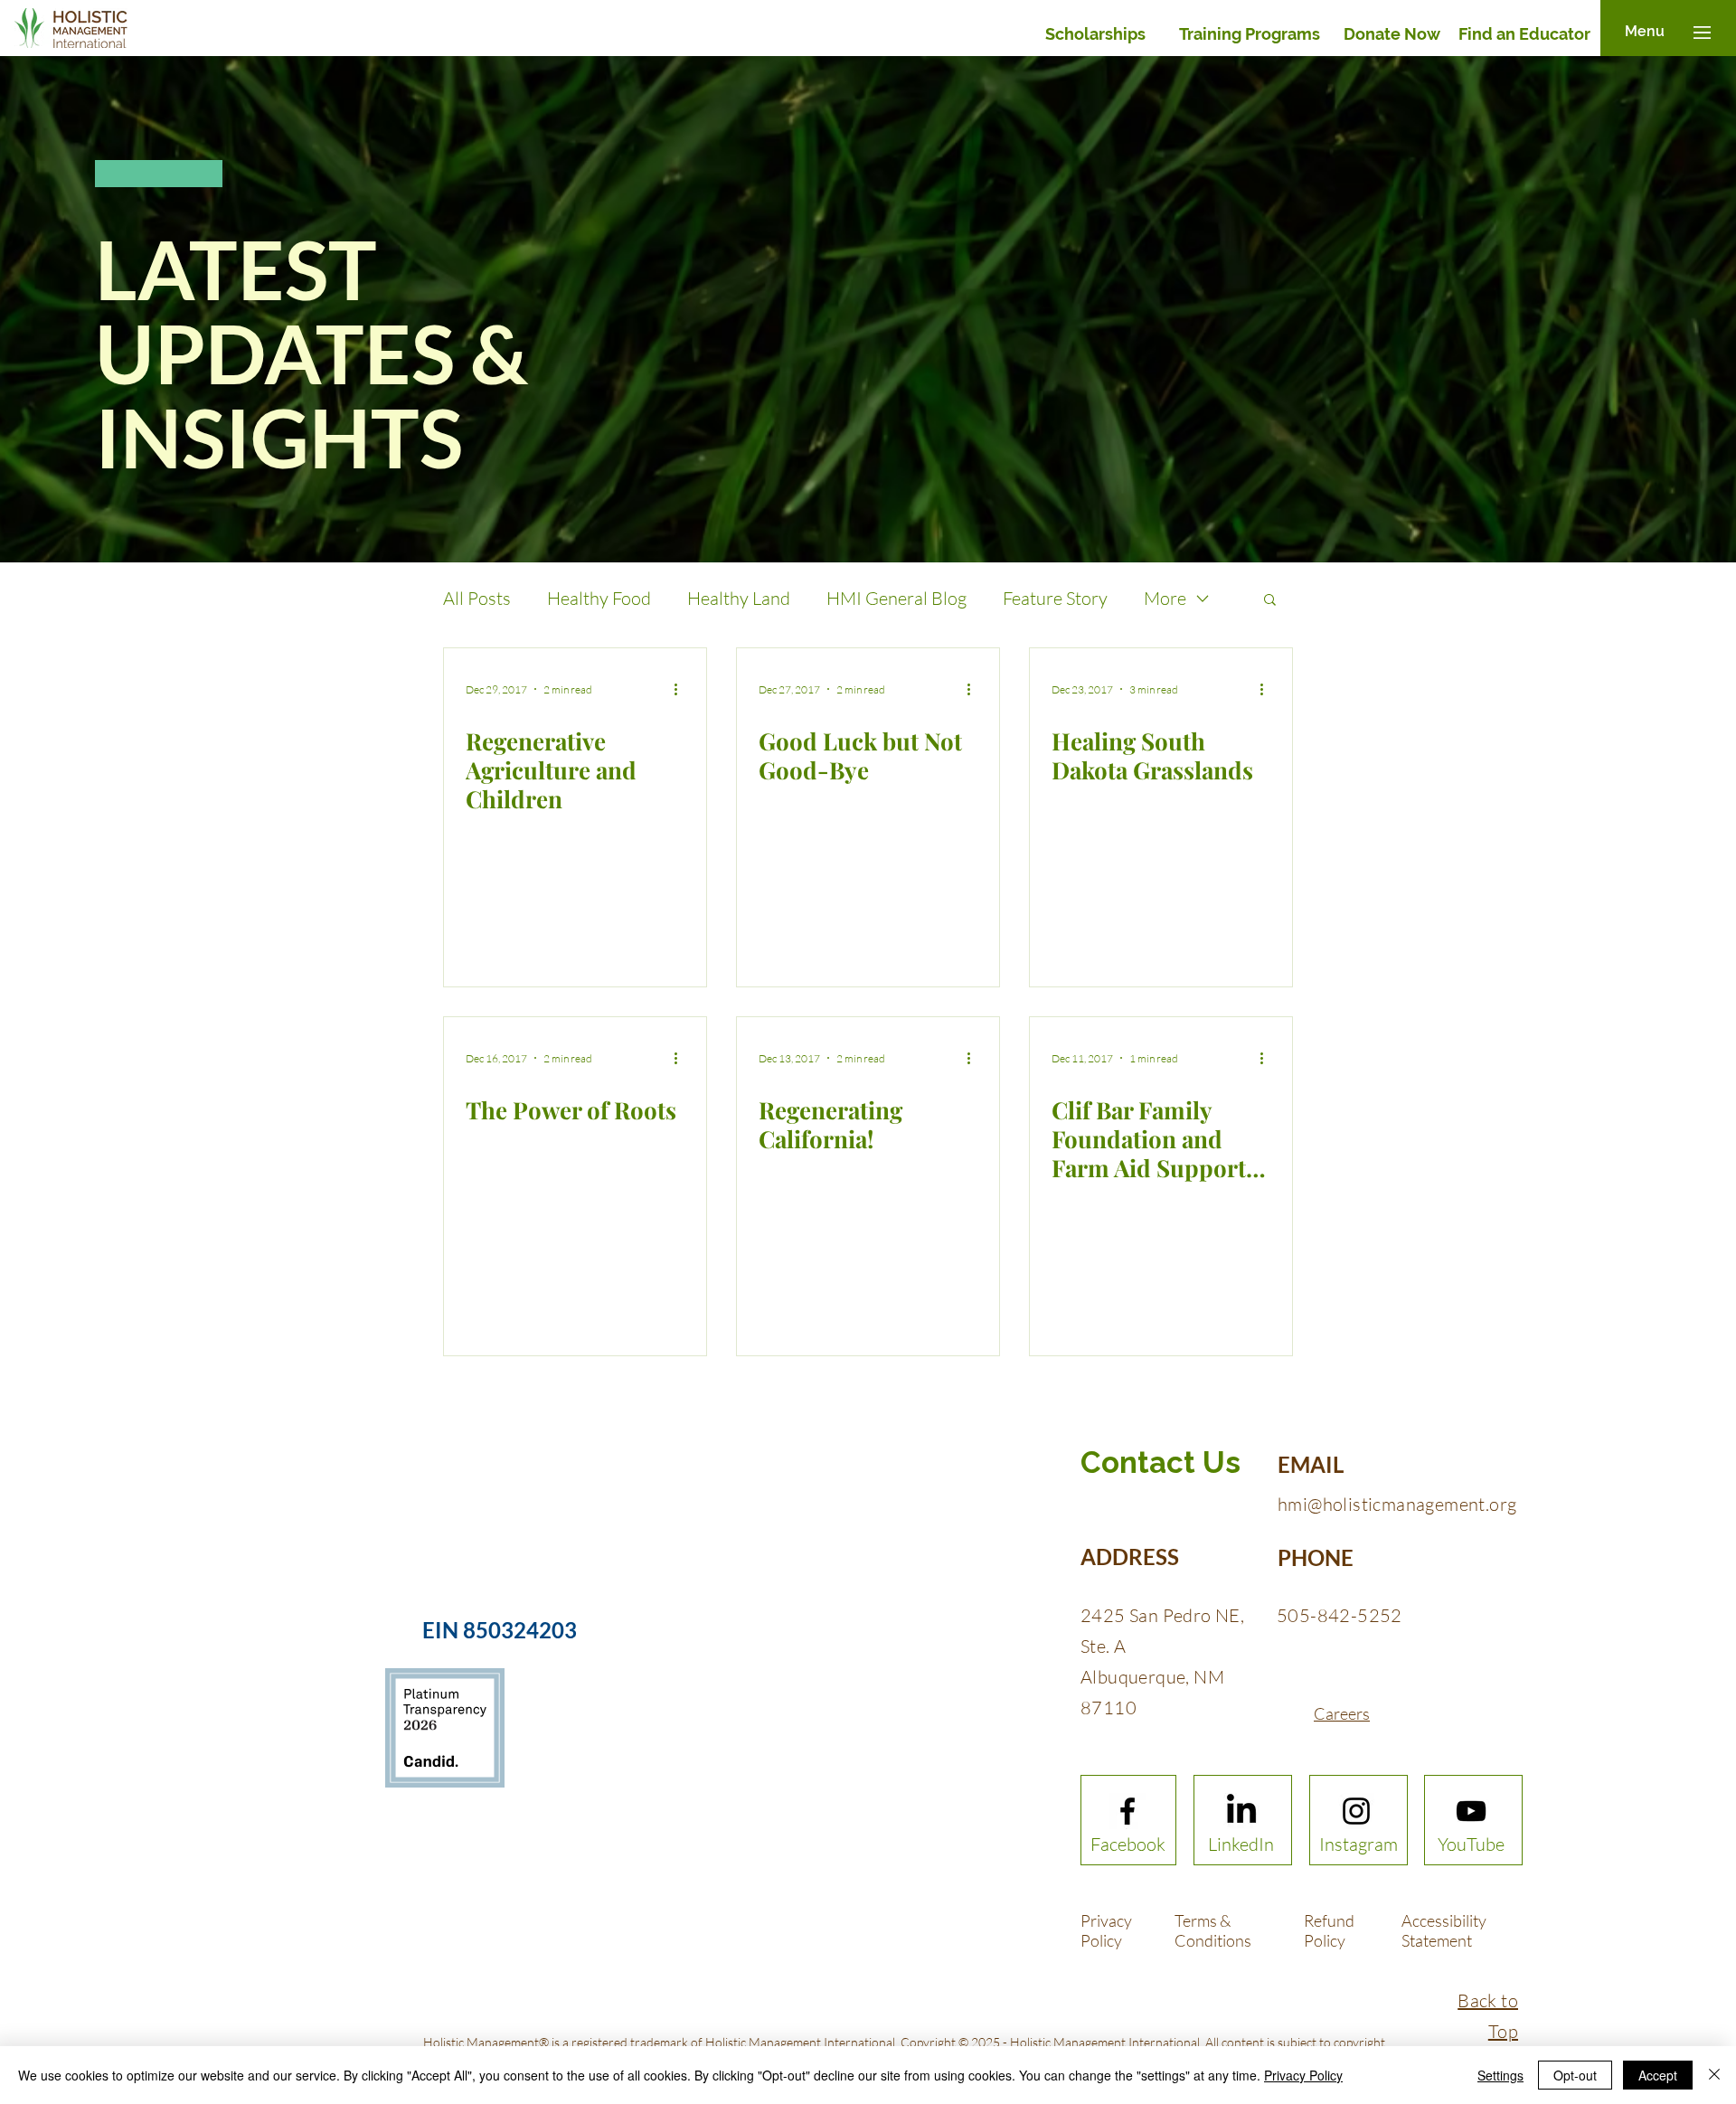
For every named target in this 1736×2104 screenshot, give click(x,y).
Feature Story (1055, 598)
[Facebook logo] (1127, 1811)
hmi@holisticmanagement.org (1397, 1504)
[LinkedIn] (1241, 1811)
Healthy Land (739, 598)
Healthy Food (599, 598)
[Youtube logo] (1471, 1811)
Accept (1658, 2075)
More (1165, 598)
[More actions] (682, 689)
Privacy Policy (1303, 2075)
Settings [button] (1500, 2075)
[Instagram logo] (1356, 1811)
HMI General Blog (896, 598)
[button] (1645, 32)
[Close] (1714, 2075)
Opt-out (1575, 2075)
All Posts (477, 598)
